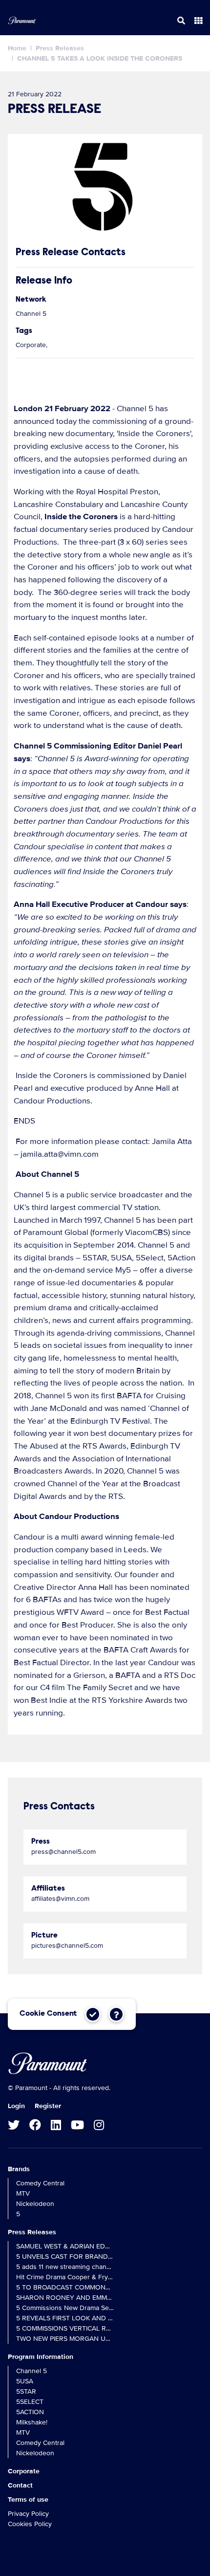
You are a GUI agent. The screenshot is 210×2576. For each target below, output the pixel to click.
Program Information (41, 2357)
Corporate (24, 2471)
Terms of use (28, 2499)
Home (17, 48)
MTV (23, 2193)
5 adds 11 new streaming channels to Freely (65, 2267)
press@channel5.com (63, 1852)
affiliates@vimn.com (60, 1899)
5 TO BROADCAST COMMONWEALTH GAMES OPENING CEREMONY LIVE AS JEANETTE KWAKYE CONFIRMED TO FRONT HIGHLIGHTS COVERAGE (65, 2287)
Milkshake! (32, 2422)
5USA (25, 2381)
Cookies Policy (30, 2524)
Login (16, 2106)
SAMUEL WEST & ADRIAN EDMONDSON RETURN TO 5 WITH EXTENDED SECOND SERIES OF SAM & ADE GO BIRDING (65, 2246)
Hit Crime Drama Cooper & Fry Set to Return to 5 (65, 2277)
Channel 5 (31, 2371)
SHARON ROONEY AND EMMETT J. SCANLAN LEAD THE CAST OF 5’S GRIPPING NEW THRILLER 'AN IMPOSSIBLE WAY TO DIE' (65, 2298)
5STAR (26, 2391)
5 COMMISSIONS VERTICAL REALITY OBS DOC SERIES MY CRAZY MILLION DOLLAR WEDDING (65, 2328)
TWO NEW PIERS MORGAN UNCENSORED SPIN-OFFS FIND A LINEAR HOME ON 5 (65, 2339)
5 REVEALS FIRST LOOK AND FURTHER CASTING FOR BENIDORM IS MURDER (65, 2318)
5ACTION (30, 2412)
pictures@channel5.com (67, 1946)
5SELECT (30, 2402)
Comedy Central (40, 2183)
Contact (20, 2485)
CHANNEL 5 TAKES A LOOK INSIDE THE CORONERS (100, 58)
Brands (19, 2169)
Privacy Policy (28, 2514)
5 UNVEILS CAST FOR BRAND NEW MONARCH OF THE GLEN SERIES (65, 2257)
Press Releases (60, 48)
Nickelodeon (35, 2204)
